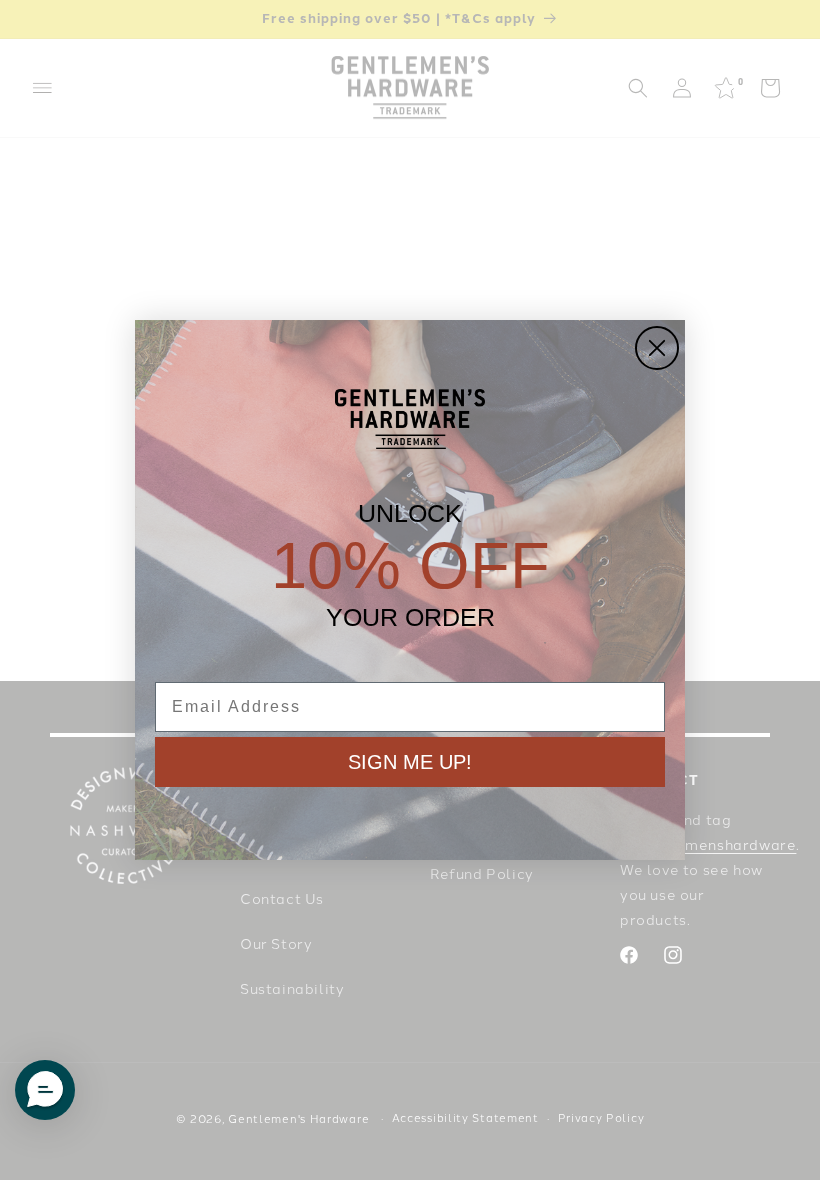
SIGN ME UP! (410, 762)
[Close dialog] (657, 348)
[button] (45, 1090)
